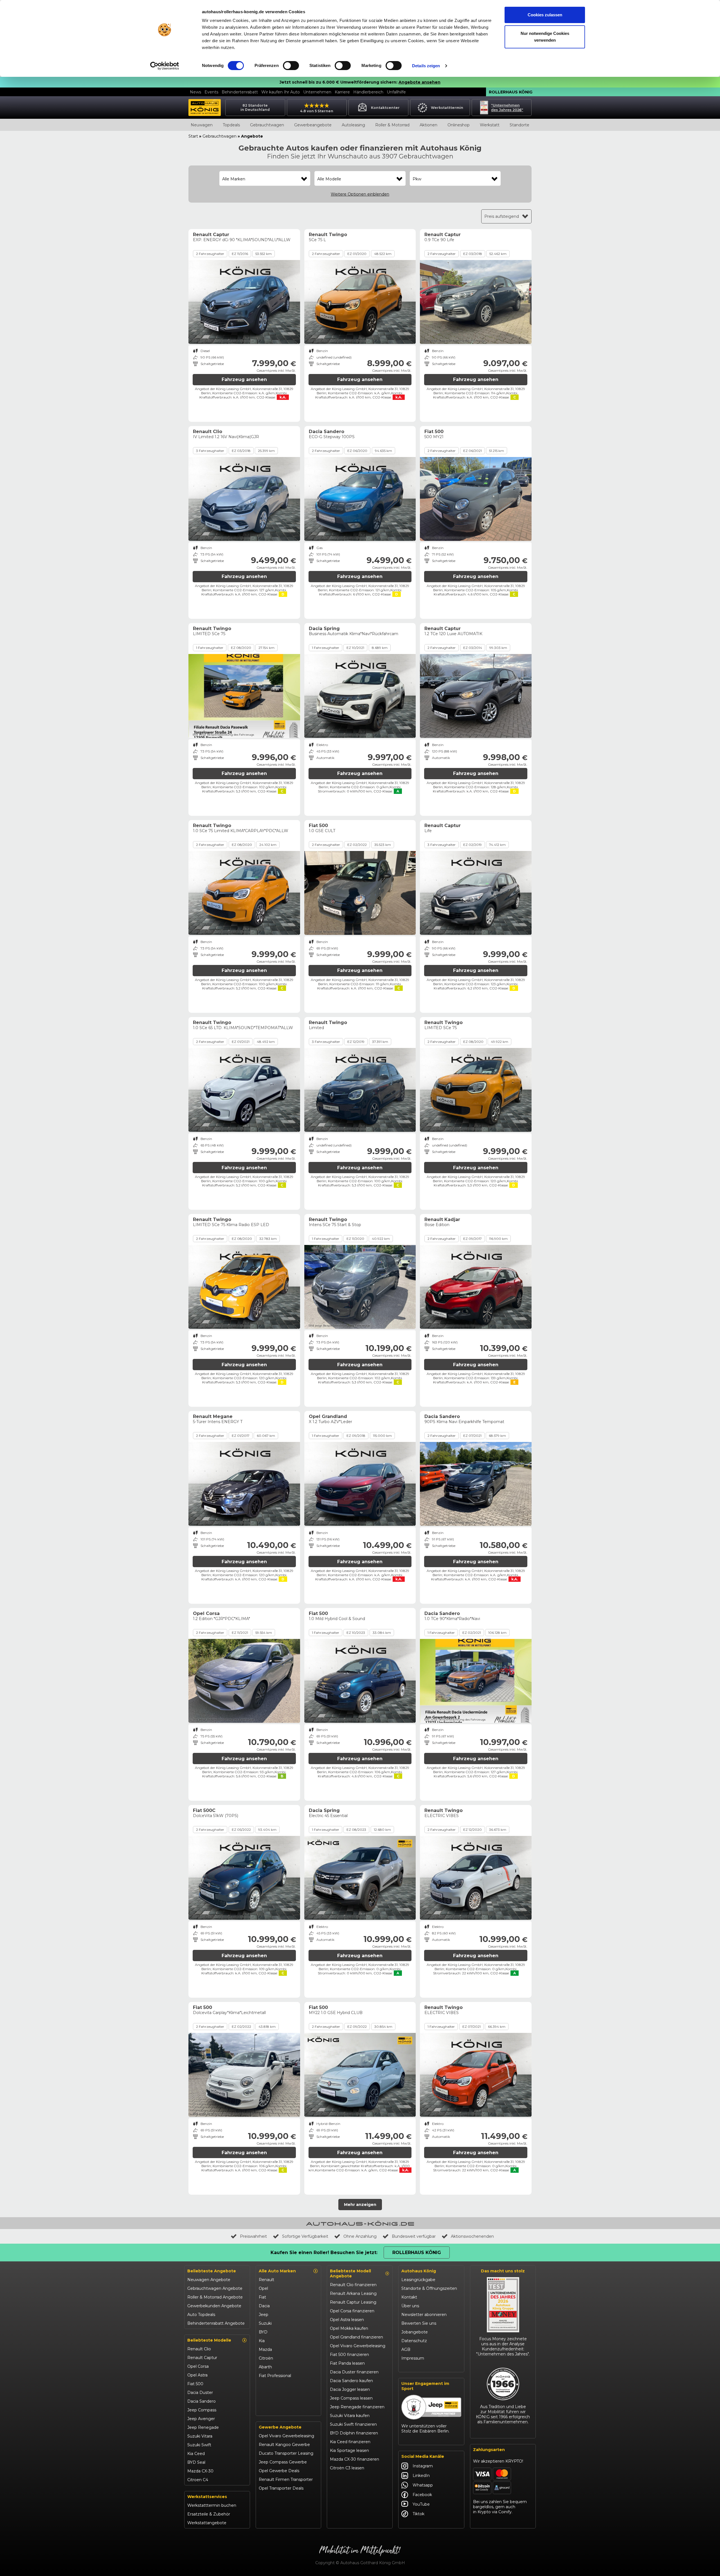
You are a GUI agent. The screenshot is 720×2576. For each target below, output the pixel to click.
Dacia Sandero (202, 2401)
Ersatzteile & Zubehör (209, 2514)
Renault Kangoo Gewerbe (284, 2445)
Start (193, 136)
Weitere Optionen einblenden (360, 194)
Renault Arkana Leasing (353, 2293)
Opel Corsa (198, 2366)
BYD (263, 2332)
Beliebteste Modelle (209, 2340)
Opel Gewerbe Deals (279, 2471)
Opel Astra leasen (347, 2320)
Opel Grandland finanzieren (356, 2337)
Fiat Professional (275, 2376)
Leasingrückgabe (418, 2280)
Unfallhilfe (396, 92)
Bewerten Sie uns (419, 2323)
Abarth (265, 2367)
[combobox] (265, 179)
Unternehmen (317, 92)
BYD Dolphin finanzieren (354, 2433)
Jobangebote (415, 2332)
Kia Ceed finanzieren (350, 2442)
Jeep (264, 2315)
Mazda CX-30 (200, 2471)
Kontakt (409, 2297)
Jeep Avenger (201, 2419)
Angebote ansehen (419, 82)
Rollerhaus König (511, 92)
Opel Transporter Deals (281, 2488)
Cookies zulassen (545, 15)
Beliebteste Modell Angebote (350, 2273)
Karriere (342, 92)
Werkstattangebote (207, 2523)
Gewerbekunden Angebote (214, 2306)
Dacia (264, 2306)
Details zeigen (426, 66)
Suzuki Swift (199, 2445)
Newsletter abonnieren (424, 2315)
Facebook (422, 2495)
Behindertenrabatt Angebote (216, 2323)
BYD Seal (196, 2462)
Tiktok (418, 2514)
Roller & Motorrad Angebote (215, 2297)
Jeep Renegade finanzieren (357, 2407)
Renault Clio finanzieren (353, 2285)
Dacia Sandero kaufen (351, 2381)
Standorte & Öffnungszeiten (429, 2288)
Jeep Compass (202, 2410)
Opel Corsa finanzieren (352, 2311)
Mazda (265, 2349)
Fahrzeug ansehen (244, 379)
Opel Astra (197, 2375)
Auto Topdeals (201, 2315)
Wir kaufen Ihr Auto (281, 92)
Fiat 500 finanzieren (349, 2355)
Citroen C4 (198, 2480)
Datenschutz (414, 2341)
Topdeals (231, 125)
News (195, 92)
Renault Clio (199, 2349)
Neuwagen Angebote (209, 2280)
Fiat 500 (195, 2384)
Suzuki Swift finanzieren (353, 2424)
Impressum (413, 2358)
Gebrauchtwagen (267, 125)
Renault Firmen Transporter (286, 2479)
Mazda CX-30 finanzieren (355, 2459)
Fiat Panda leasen (347, 2363)
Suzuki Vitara (200, 2436)
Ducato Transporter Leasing (286, 2453)
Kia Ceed (196, 2454)
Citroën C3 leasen (347, 2468)
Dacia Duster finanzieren (354, 2372)
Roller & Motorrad (392, 125)
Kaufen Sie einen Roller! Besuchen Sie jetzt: (324, 2253)
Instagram (423, 2466)
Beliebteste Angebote (212, 2271)
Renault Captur (202, 2358)
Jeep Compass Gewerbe (283, 2462)
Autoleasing (353, 125)
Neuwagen (202, 125)
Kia (262, 2341)
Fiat (262, 2297)
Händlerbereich (368, 92)
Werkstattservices (207, 2497)
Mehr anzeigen (360, 2205)
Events (211, 92)
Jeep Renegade (203, 2427)
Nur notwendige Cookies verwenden (545, 37)
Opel (263, 2288)
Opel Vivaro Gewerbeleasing (286, 2436)
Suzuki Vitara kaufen (350, 2416)
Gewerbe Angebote (280, 2427)
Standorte (519, 125)
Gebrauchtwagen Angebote (215, 2288)
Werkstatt (490, 125)
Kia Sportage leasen (349, 2450)
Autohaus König (419, 2271)
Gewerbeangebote (313, 125)
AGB (406, 2349)
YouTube (421, 2504)
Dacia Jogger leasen (350, 2389)
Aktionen (428, 125)
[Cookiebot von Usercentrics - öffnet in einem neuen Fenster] (165, 66)
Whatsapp (423, 2485)
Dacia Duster (200, 2393)
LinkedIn (421, 2476)
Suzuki (265, 2323)
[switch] (291, 66)
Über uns (410, 2306)
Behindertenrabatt (240, 92)
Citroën (266, 2358)
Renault (266, 2280)
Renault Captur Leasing (353, 2302)
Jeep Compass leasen (351, 2398)
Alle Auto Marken (277, 2271)
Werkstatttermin (447, 108)
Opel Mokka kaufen (349, 2328)
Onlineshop (459, 125)
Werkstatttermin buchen (212, 2505)
